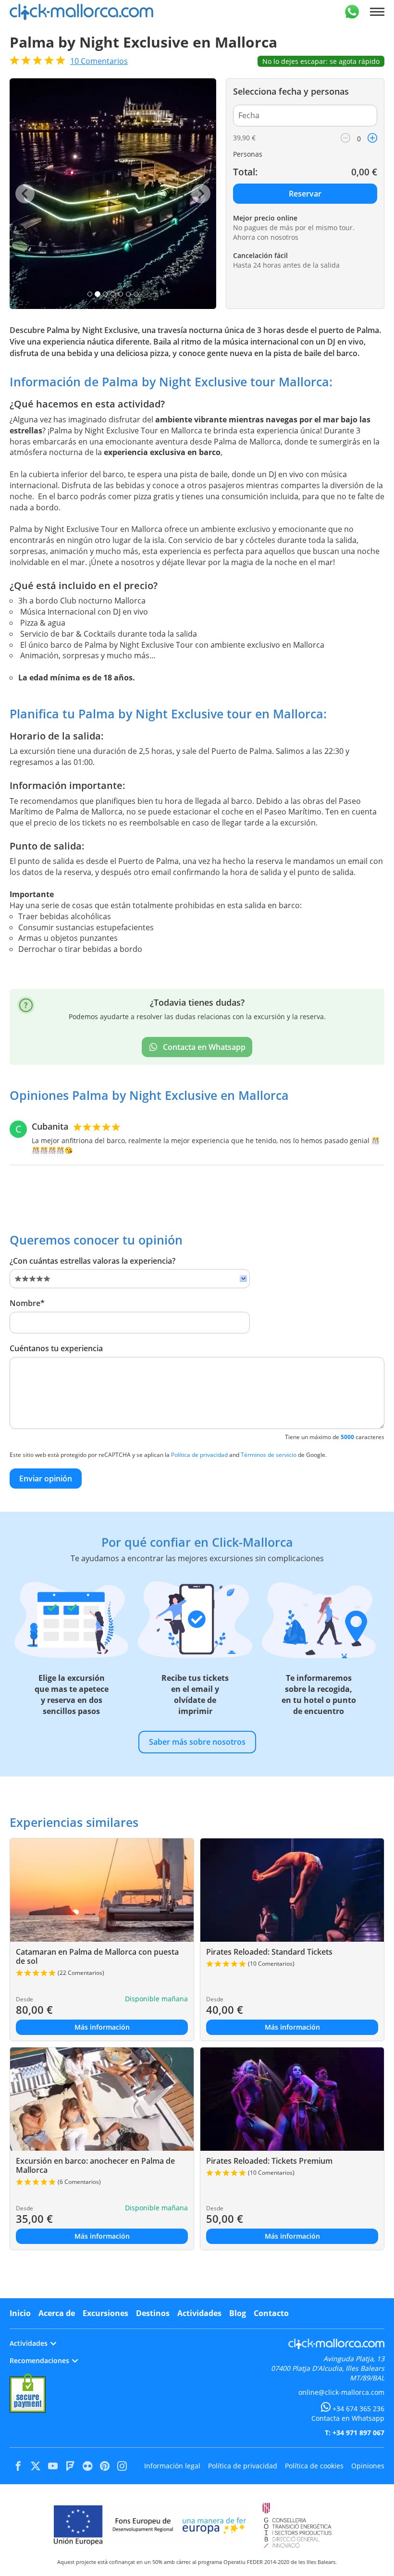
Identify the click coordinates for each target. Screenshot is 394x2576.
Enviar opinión (46, 1479)
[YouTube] (53, 2466)
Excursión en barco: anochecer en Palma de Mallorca (95, 2165)
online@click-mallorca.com (341, 2392)
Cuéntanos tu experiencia (56, 1348)
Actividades (199, 2313)
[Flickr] (87, 2466)
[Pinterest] (105, 2466)
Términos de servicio (269, 1455)
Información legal (172, 2466)
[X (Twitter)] (36, 2466)
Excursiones (105, 2313)
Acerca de (57, 2313)
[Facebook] (18, 2466)
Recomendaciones (39, 2360)
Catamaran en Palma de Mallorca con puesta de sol (97, 1956)
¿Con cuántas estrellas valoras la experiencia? (92, 1261)
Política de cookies (314, 2466)
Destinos (153, 2313)
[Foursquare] (70, 2466)
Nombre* (27, 1303)
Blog (238, 2313)
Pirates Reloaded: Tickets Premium (269, 2161)
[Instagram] (122, 2466)
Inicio (20, 2313)
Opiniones (368, 2466)
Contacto (271, 2313)
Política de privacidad (199, 1455)
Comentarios (99, 61)
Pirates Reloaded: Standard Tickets (269, 1952)
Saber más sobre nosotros (197, 1742)
